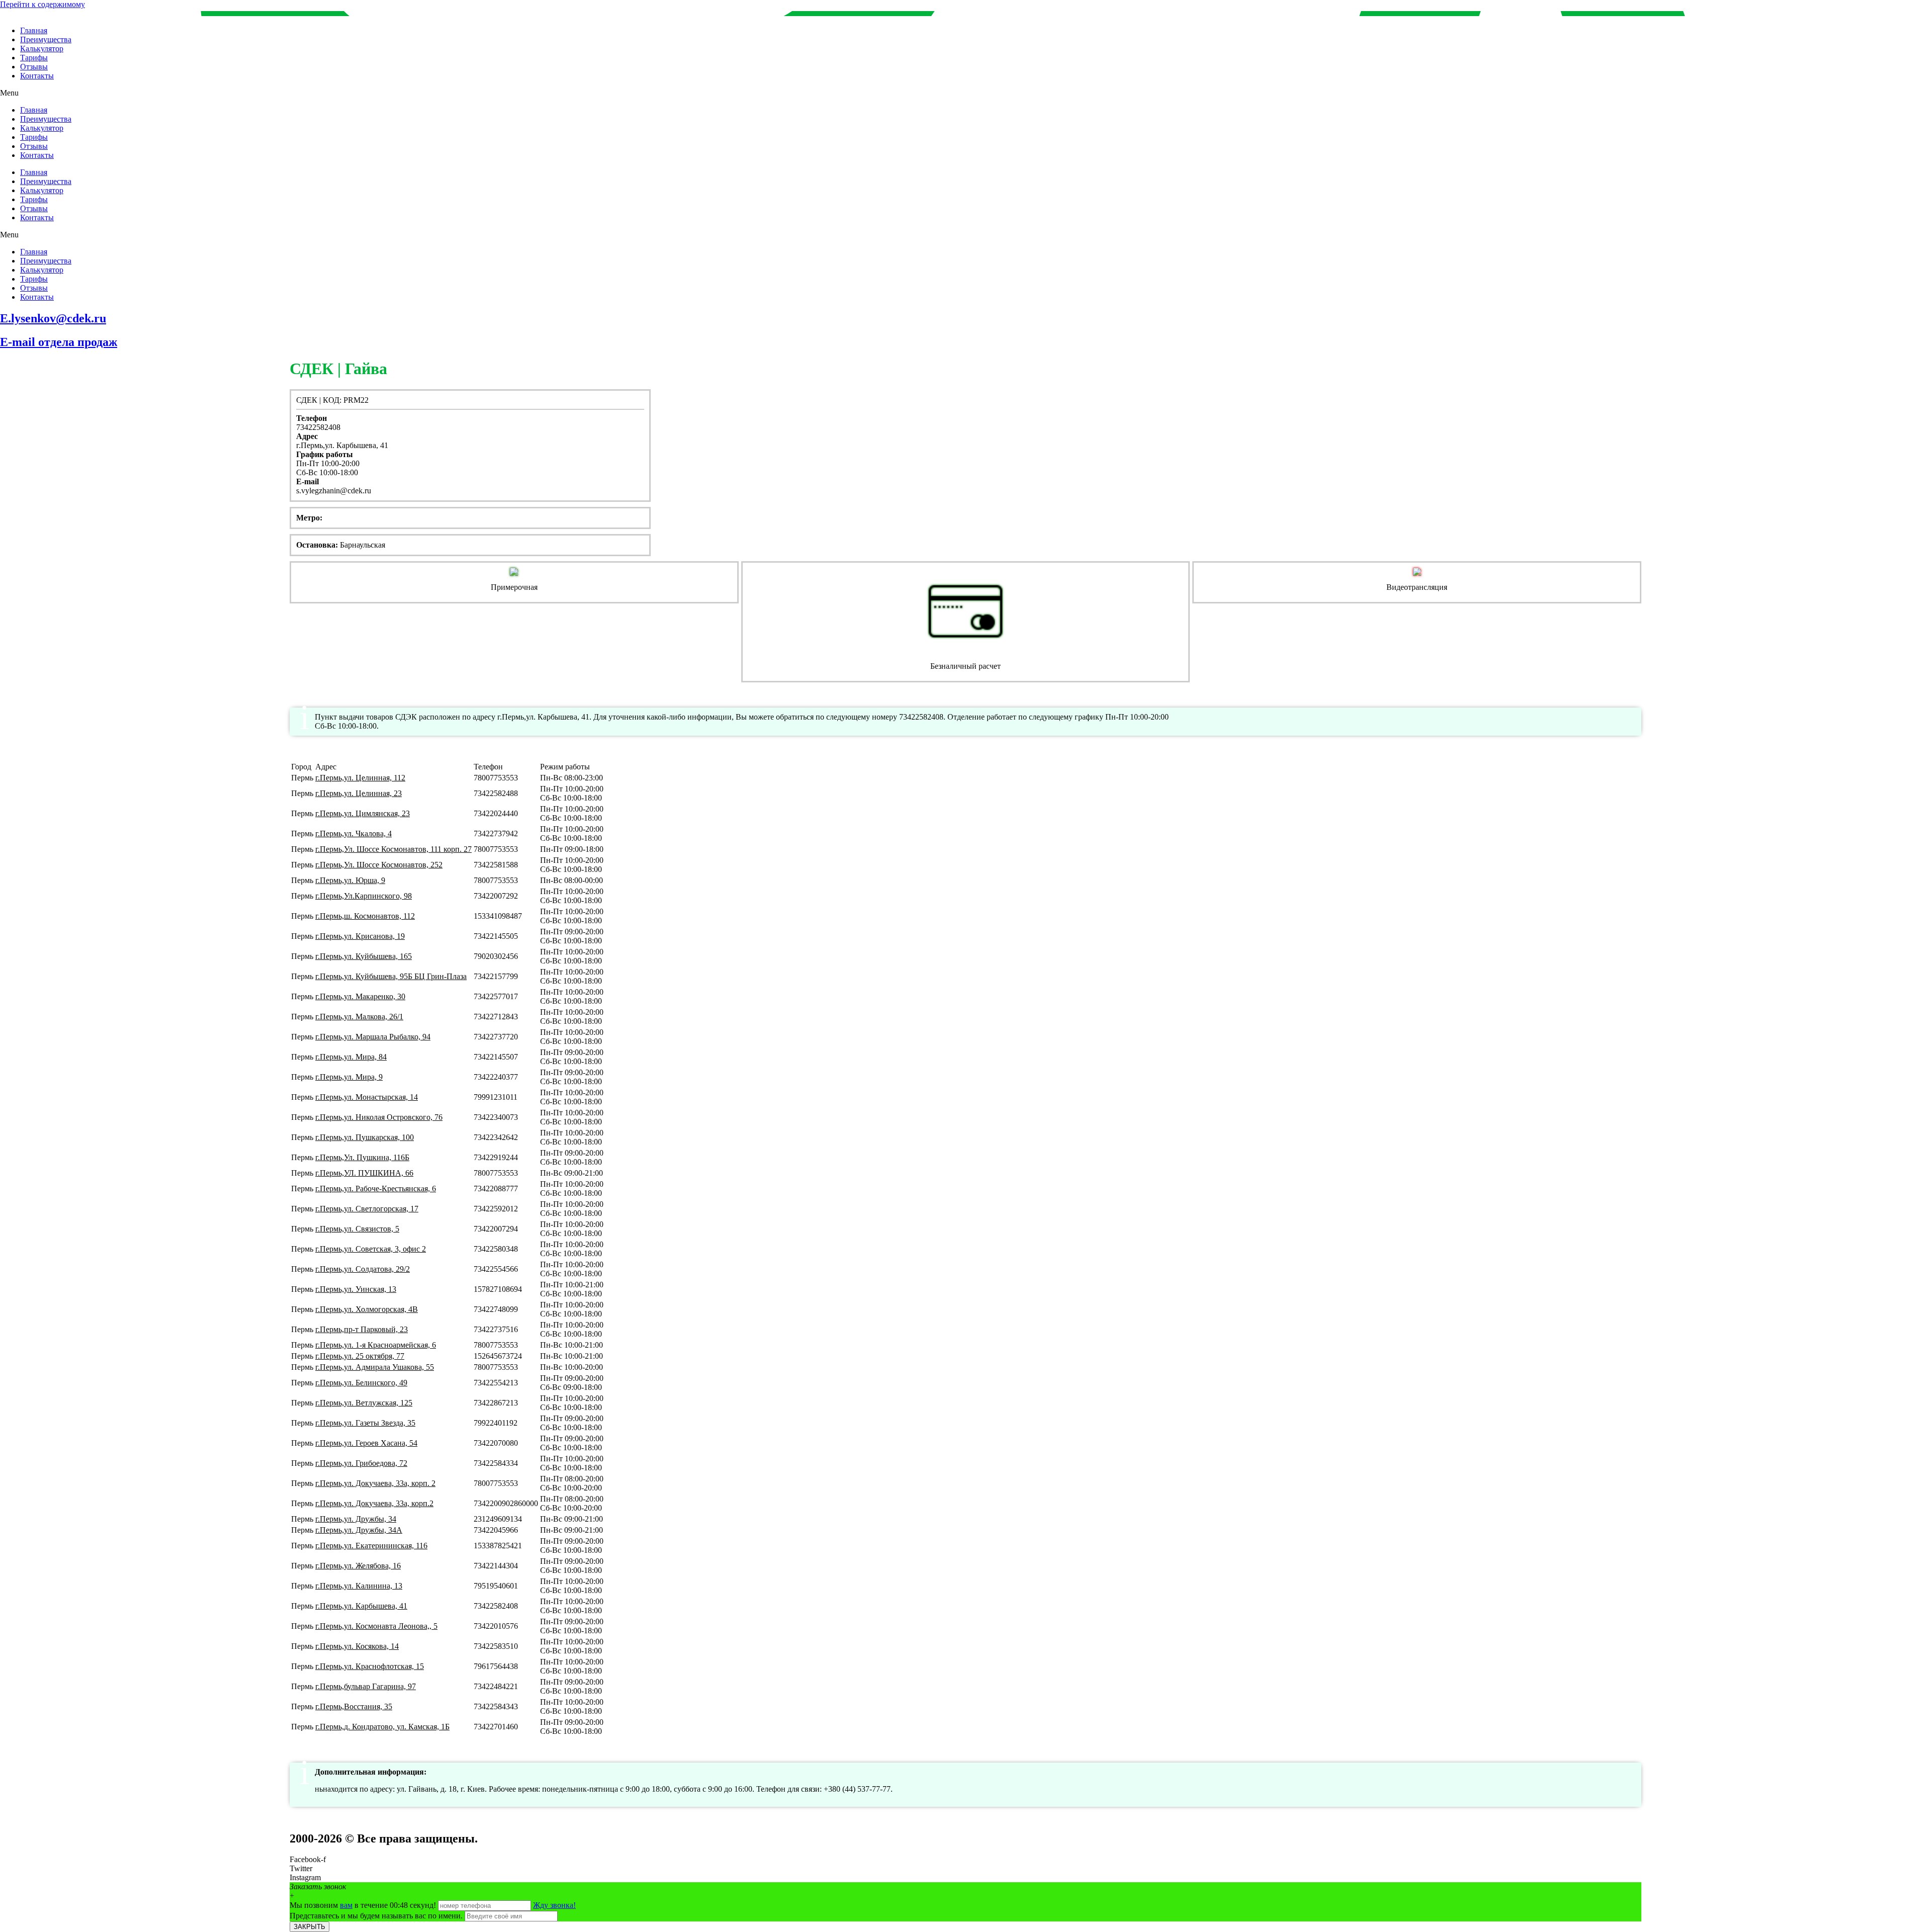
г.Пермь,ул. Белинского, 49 (361, 1383)
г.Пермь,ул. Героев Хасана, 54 (366, 1443)
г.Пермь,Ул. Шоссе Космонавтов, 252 (379, 865)
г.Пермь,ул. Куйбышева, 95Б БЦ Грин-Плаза (391, 976)
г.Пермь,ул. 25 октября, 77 (360, 1356)
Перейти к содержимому (42, 4)
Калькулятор (42, 49)
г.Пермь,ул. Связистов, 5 (357, 1229)
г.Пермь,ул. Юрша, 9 (350, 880)
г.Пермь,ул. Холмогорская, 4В (367, 1309)
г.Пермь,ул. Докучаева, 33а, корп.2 (374, 1503)
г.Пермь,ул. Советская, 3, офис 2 (371, 1249)
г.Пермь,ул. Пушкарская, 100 (365, 1137)
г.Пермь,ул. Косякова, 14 (357, 1646)
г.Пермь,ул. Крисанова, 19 (360, 936)
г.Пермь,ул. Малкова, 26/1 (359, 1017)
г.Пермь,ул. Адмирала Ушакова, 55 (375, 1367)
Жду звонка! (554, 1905)
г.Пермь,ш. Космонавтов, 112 (365, 916)
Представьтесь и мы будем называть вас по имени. (376, 1916)
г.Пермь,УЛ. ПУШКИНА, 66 (364, 1173)
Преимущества (46, 39)
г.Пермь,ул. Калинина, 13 (359, 1586)
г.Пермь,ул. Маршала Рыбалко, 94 (373, 1037)
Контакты (37, 76)
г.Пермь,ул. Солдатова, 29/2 (363, 1269)
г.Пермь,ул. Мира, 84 (351, 1057)
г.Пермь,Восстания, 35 (354, 1706)
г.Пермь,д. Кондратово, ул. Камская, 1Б (382, 1727)
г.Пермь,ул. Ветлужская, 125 (364, 1403)
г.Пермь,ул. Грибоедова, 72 (361, 1463)
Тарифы (34, 58)
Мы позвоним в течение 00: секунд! (364, 1905)
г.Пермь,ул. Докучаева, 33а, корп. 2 (375, 1483)
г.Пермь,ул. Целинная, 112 (360, 778)
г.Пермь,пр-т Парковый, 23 (362, 1329)
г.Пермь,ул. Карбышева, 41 (361, 1606)
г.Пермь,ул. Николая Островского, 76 (379, 1117)
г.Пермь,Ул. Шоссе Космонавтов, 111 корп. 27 (393, 849)
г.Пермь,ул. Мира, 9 (349, 1077)
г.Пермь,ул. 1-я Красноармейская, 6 (376, 1345)
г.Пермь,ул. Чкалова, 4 (354, 833)
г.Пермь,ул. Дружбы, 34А (359, 1530)
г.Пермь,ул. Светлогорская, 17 (367, 1209)
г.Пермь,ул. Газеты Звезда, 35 (365, 1423)
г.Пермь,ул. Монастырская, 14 (367, 1097)
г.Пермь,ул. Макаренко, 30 (360, 996)
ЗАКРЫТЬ (310, 1927)
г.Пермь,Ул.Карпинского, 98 (364, 896)
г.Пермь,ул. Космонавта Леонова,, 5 (376, 1626)
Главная (34, 30)
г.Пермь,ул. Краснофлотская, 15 (370, 1666)
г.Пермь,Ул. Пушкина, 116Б (362, 1157)
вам (346, 1905)
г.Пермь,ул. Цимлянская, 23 (363, 813)
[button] (965, 93)
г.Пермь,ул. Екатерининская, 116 (371, 1546)
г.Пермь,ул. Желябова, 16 (358, 1566)
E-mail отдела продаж (59, 342)
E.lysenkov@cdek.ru (53, 318)
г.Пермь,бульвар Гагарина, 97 (366, 1686)
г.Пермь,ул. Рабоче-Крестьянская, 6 (376, 1189)
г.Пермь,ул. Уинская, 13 (356, 1289)
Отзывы (34, 67)
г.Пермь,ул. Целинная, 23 (359, 793)
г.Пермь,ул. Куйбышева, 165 (364, 956)
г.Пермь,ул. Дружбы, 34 (356, 1519)
